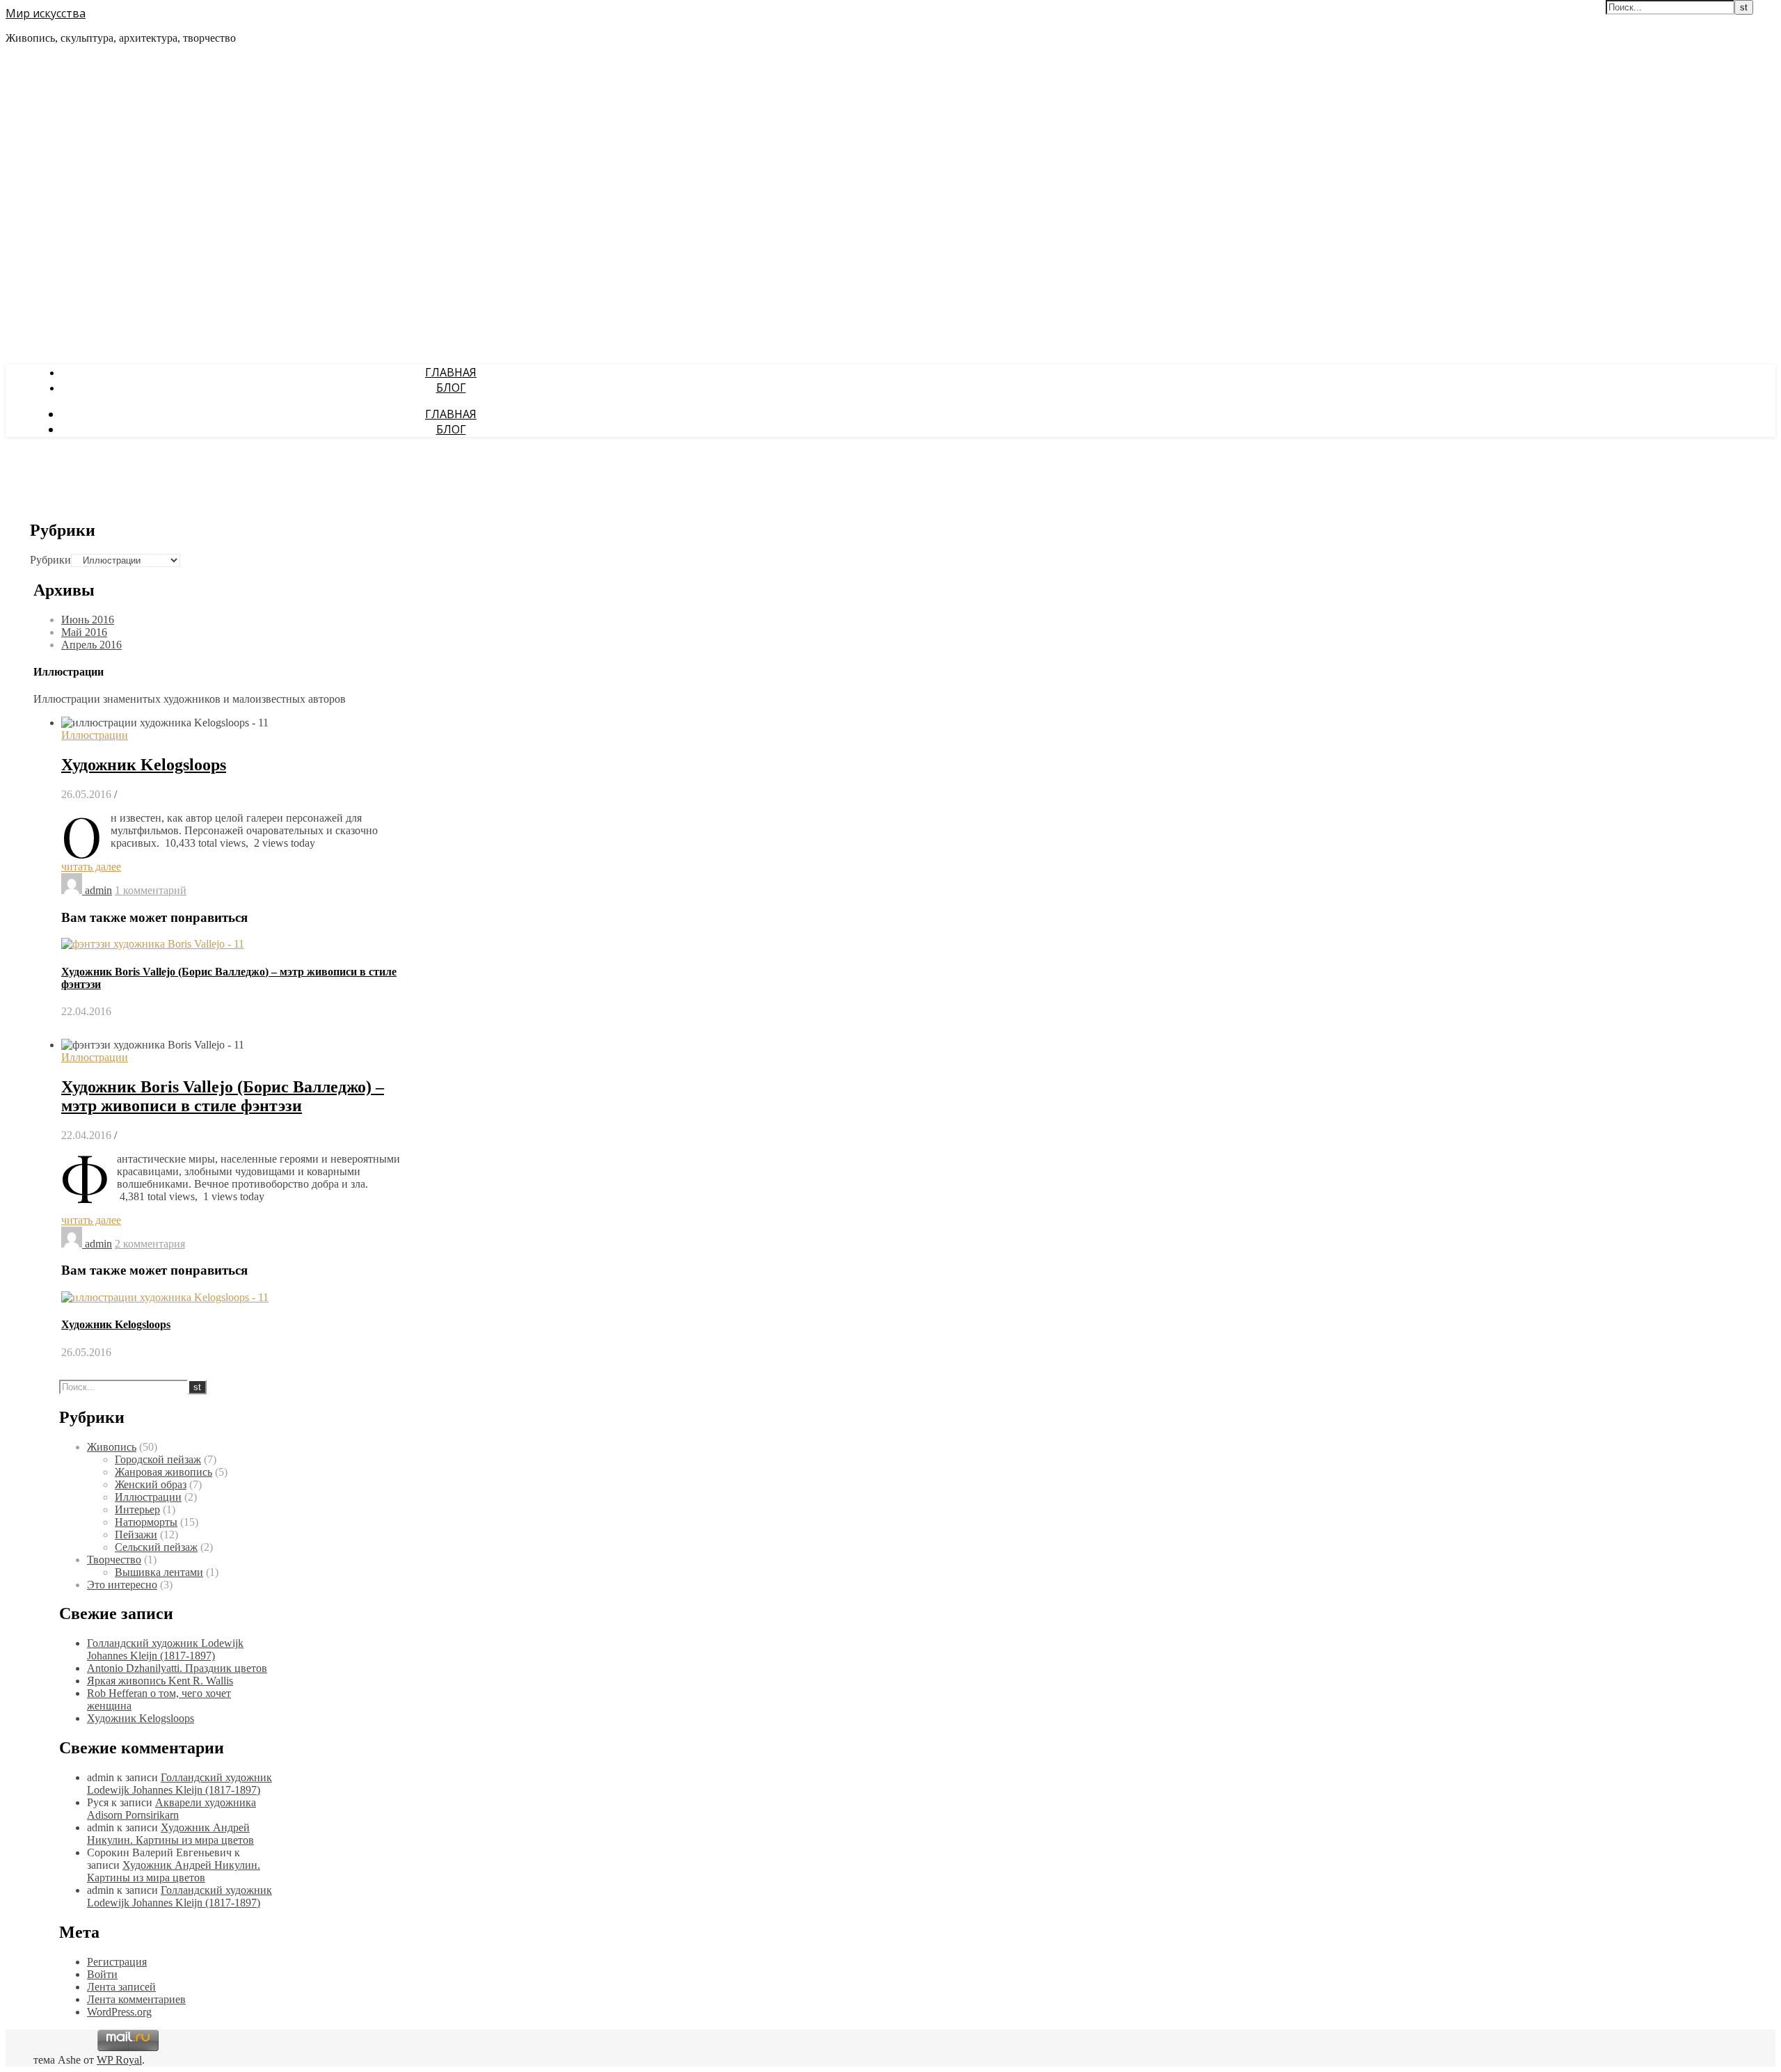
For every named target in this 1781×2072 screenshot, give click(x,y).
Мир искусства (46, 13)
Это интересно (122, 1585)
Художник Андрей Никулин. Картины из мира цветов (170, 1834)
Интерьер (137, 1509)
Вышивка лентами (159, 1572)
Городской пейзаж (158, 1459)
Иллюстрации (95, 735)
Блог (451, 388)
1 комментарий (151, 890)
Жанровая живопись (163, 1472)
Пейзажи (136, 1535)
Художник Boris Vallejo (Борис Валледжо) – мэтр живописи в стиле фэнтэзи (223, 1096)
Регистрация (117, 1962)
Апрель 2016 (91, 645)
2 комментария (150, 1244)
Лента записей (121, 1987)
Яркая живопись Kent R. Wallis (160, 1681)
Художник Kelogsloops (144, 765)
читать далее (91, 867)
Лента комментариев (136, 1999)
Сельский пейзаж (156, 1547)
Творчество (114, 1560)
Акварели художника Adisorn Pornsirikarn (171, 1809)
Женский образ (151, 1484)
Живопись (112, 1447)
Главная (451, 372)
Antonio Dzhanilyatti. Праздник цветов (177, 1668)
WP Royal (119, 2060)
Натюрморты (146, 1522)
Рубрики (50, 560)
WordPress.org (119, 2012)
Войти (102, 1974)
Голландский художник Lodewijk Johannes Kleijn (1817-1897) (165, 1649)
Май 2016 (84, 632)
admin (98, 890)
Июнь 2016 (88, 620)
